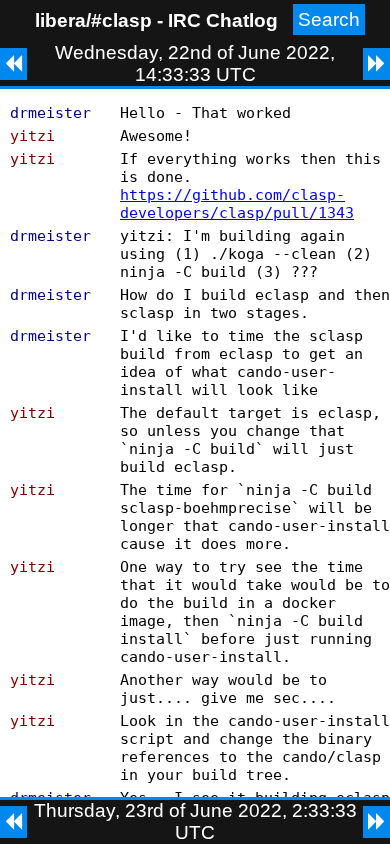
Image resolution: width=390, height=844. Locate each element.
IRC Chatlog (223, 20)
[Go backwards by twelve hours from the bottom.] (13, 822)
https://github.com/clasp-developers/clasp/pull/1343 (237, 204)
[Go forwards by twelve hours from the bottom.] (376, 822)
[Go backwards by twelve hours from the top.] (13, 64)
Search (329, 19)
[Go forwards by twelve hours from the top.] (376, 64)
